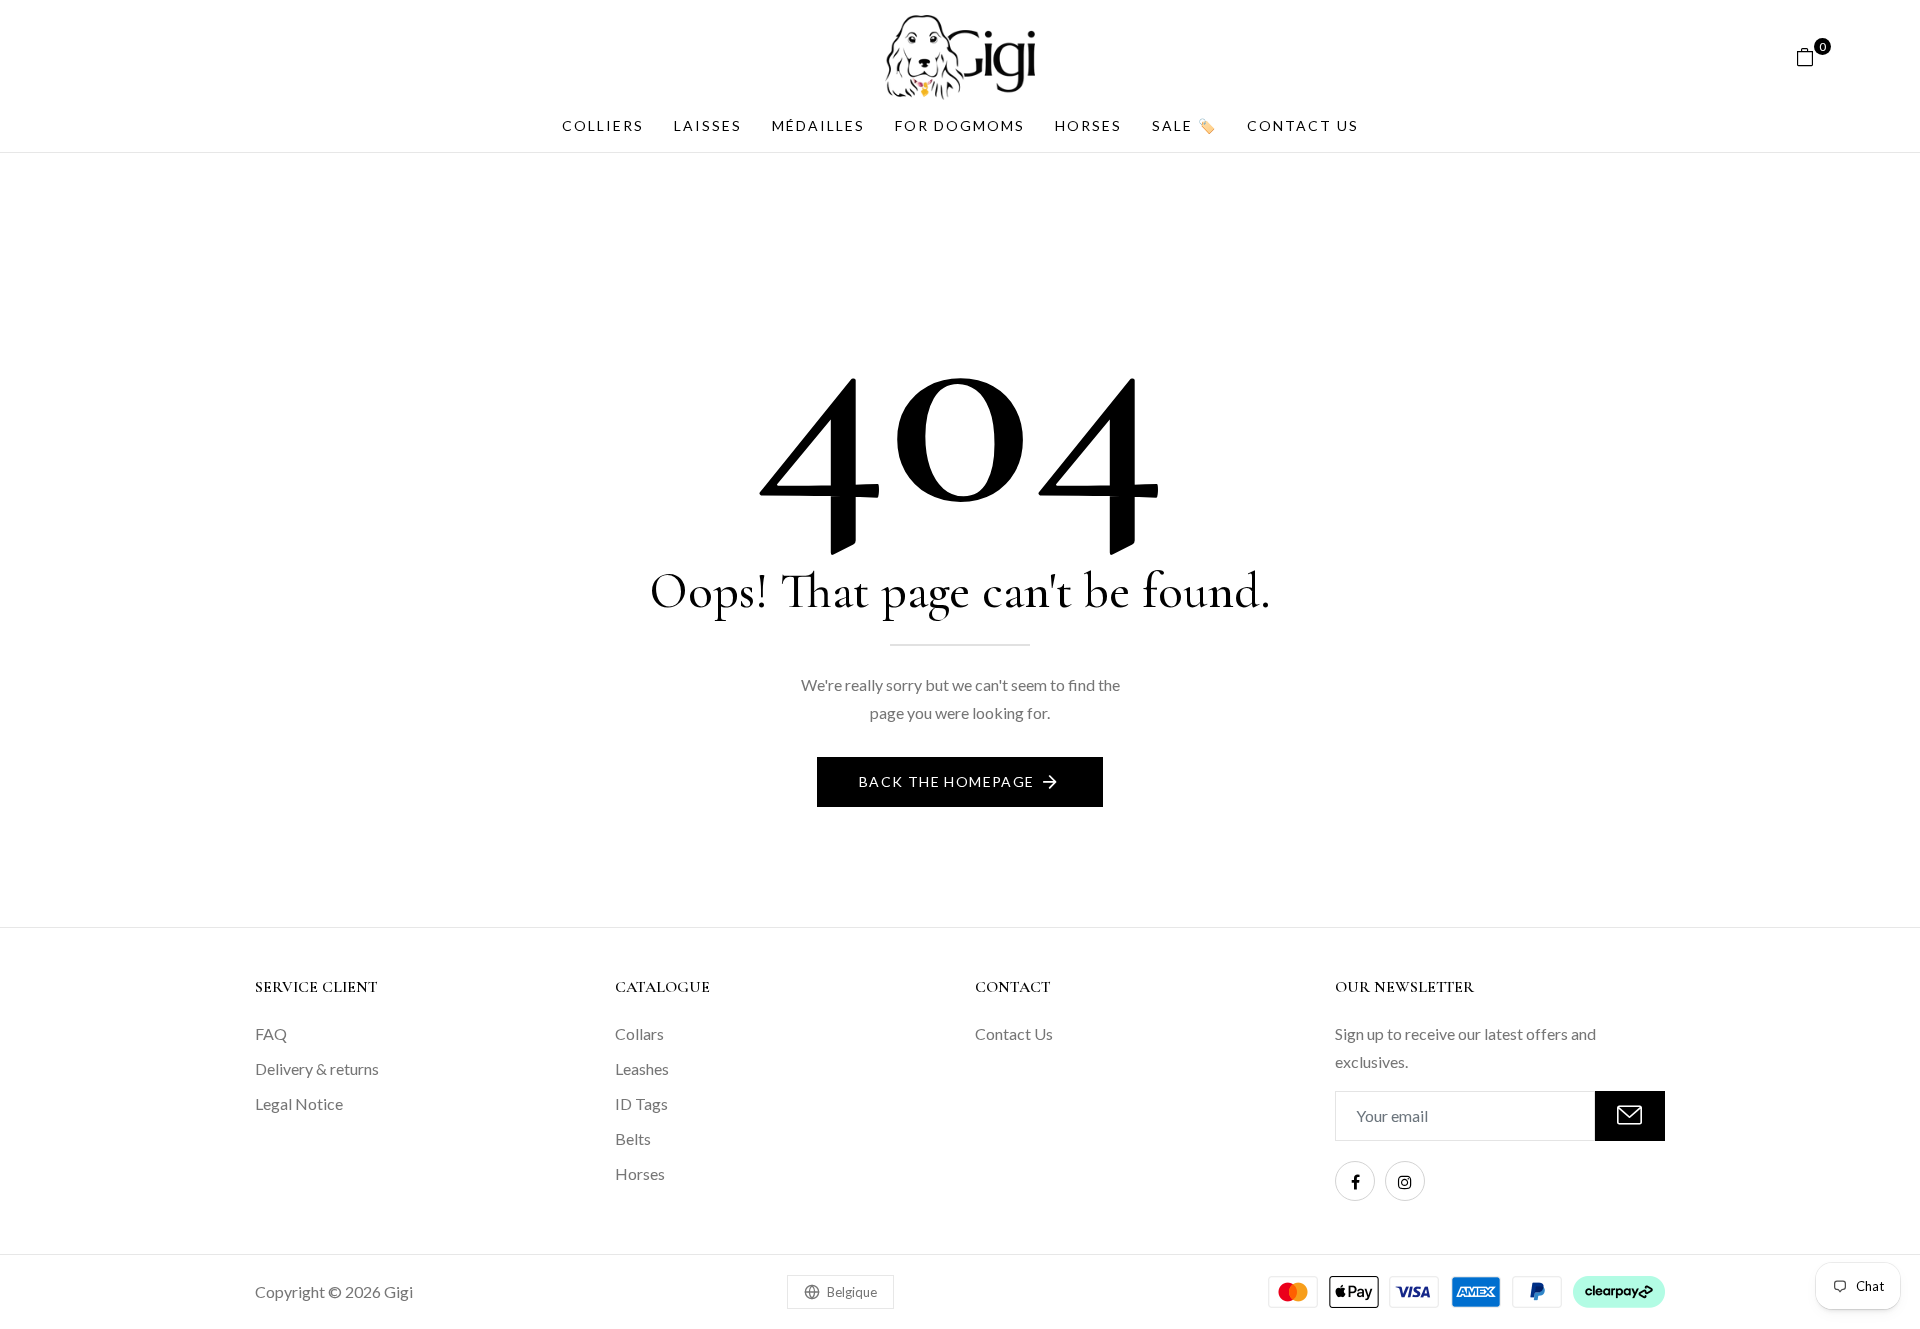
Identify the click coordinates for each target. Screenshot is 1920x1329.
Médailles (818, 125)
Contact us (1303, 125)
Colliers (603, 125)
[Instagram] (1405, 1181)
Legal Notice (299, 1103)
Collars (639, 1033)
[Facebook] (1355, 1181)
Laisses (708, 125)
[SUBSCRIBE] (1630, 1116)
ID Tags (641, 1103)
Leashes (642, 1068)
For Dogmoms (960, 125)
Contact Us (1014, 1033)
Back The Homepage (947, 781)
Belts (633, 1138)
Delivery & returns (317, 1068)
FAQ (271, 1033)
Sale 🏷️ (1184, 125)
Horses (1088, 125)
